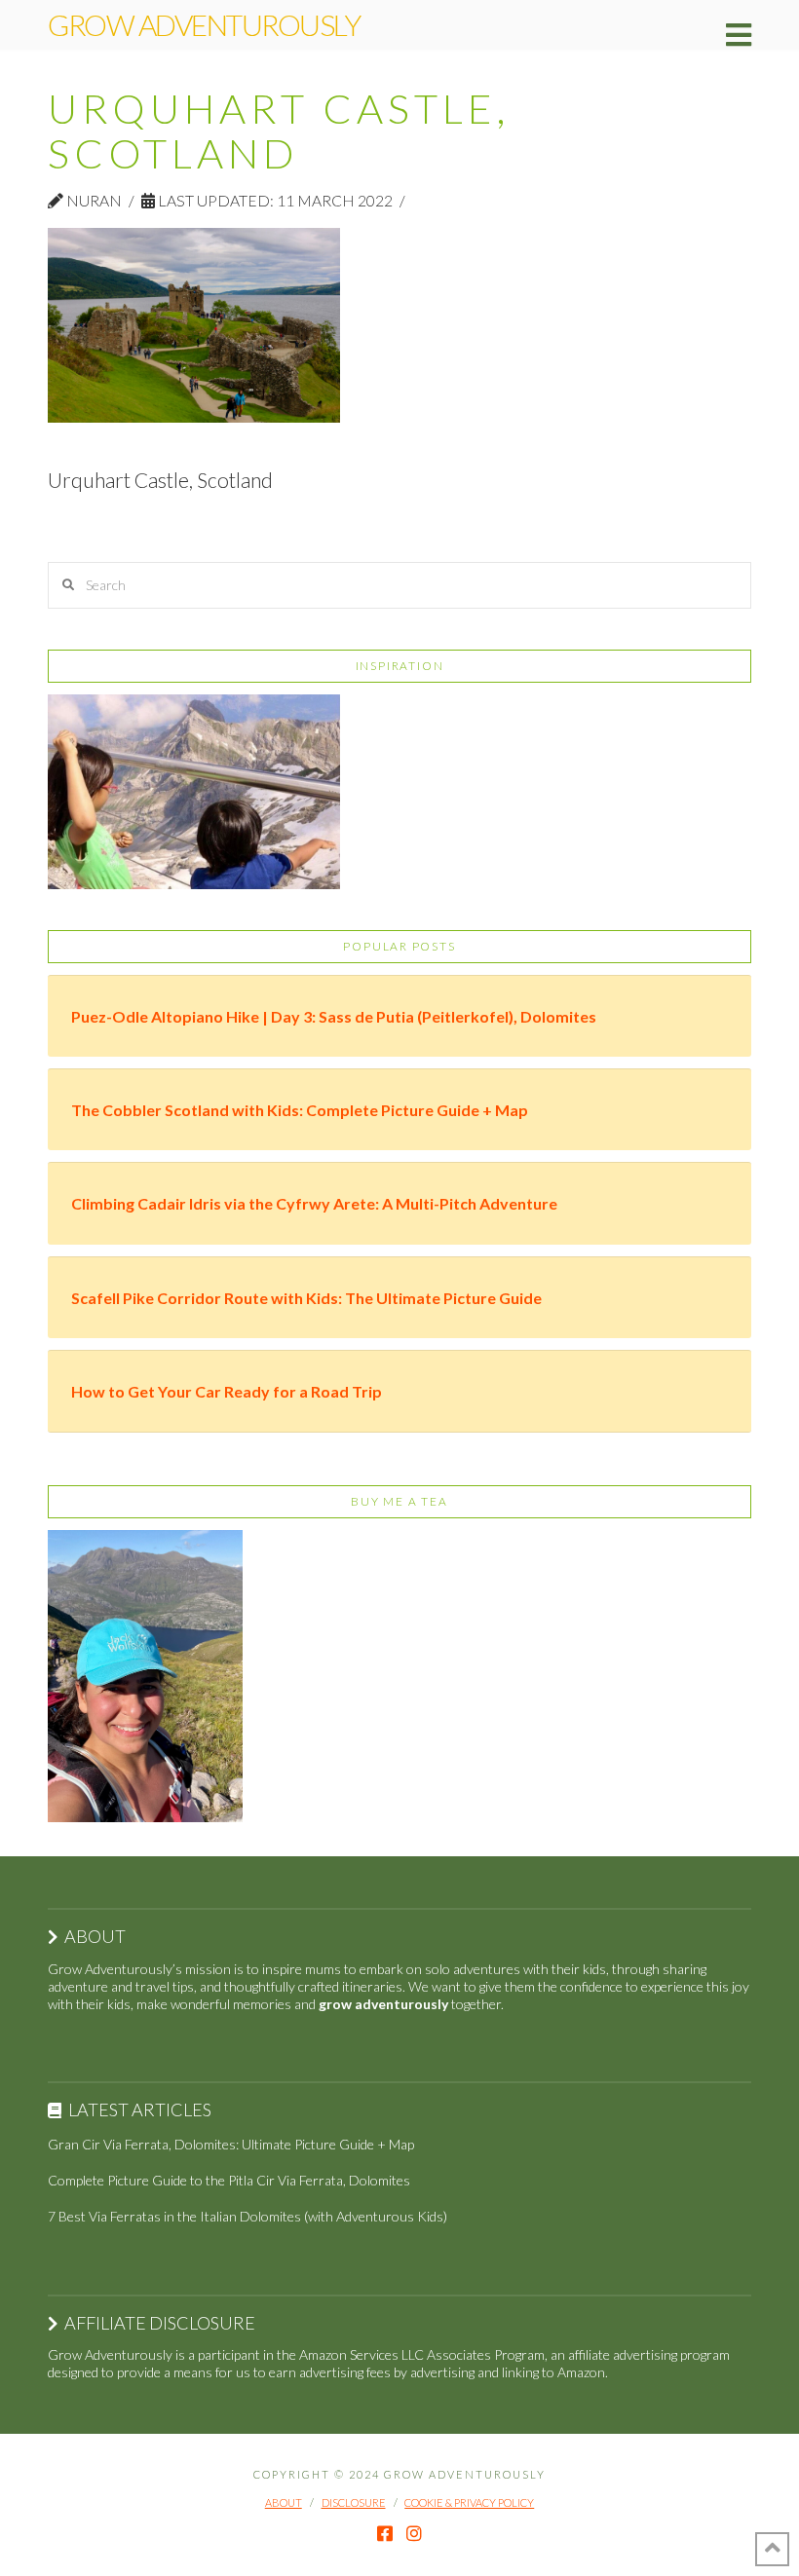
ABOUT (284, 2502)
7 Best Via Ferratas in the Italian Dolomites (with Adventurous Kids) (247, 2216)
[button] (739, 35)
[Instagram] (414, 2533)
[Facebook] (385, 2533)
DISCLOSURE (354, 2502)
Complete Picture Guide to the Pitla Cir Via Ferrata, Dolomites (229, 2180)
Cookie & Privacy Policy (469, 2502)
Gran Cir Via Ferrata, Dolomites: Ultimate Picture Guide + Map (231, 2144)
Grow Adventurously (204, 24)
